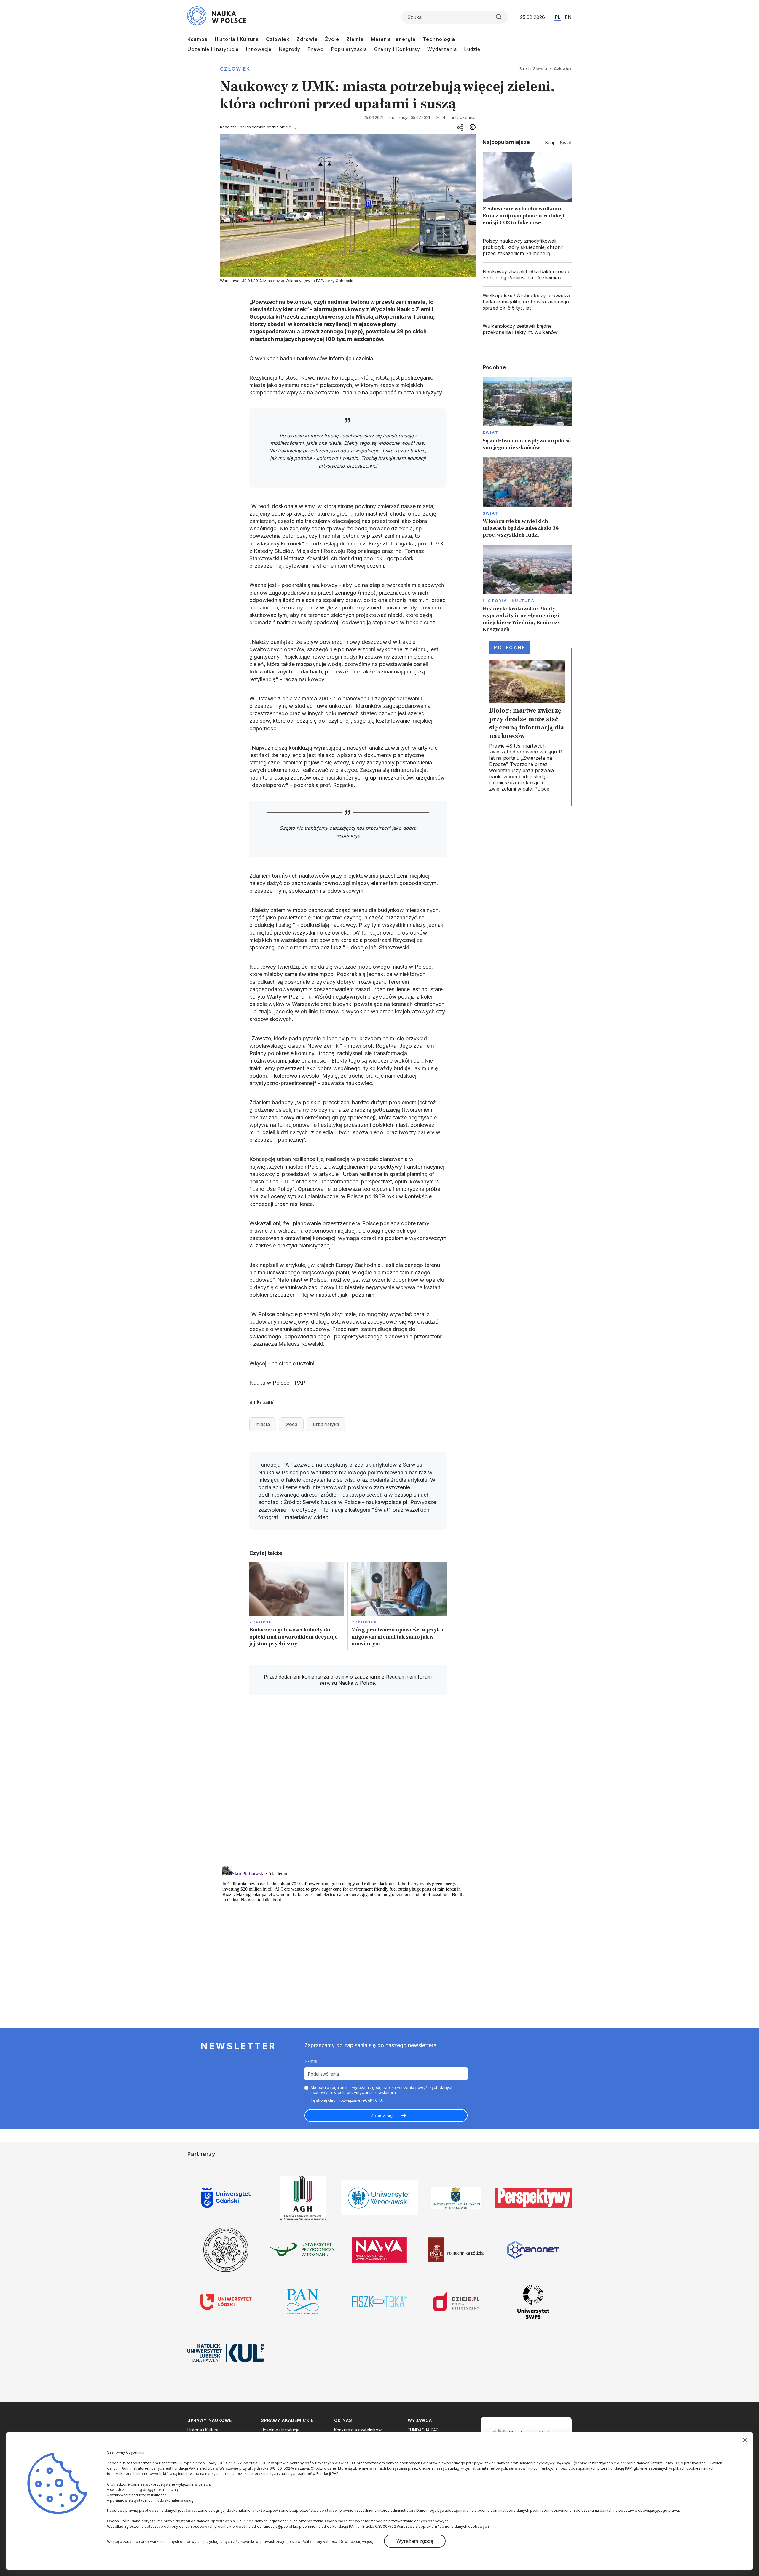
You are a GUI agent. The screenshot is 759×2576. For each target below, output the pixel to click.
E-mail (311, 2061)
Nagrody (290, 49)
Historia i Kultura (237, 39)
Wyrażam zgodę (415, 2541)
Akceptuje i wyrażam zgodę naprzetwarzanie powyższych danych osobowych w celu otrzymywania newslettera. (382, 2090)
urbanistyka (326, 1424)
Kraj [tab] (549, 143)
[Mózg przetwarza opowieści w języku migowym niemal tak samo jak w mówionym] (399, 1606)
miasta (263, 1424)
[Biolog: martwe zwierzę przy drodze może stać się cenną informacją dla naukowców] (527, 727)
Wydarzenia (442, 49)
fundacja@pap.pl (277, 2526)
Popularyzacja (349, 49)
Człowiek (278, 39)
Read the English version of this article (256, 127)
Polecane (510, 647)
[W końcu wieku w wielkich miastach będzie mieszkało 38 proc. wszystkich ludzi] (527, 498)
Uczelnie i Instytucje (213, 49)
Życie (332, 39)
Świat (491, 433)
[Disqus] (348, 1784)
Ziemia (355, 39)
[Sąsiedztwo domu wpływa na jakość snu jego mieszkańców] (527, 414)
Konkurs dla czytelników (358, 2430)
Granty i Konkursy (397, 49)
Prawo (316, 49)
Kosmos (197, 39)
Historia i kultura (509, 601)
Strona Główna (533, 68)
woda (291, 1424)
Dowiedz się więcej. (357, 2541)
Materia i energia (393, 39)
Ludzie (472, 49)
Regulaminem (401, 1677)
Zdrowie (307, 39)
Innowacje (259, 49)
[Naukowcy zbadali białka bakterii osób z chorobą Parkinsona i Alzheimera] (527, 275)
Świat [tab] (566, 143)
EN (568, 17)
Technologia (439, 39)
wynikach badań (275, 358)
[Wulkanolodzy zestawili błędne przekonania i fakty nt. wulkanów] (527, 329)
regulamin (339, 2087)
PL (558, 17)
